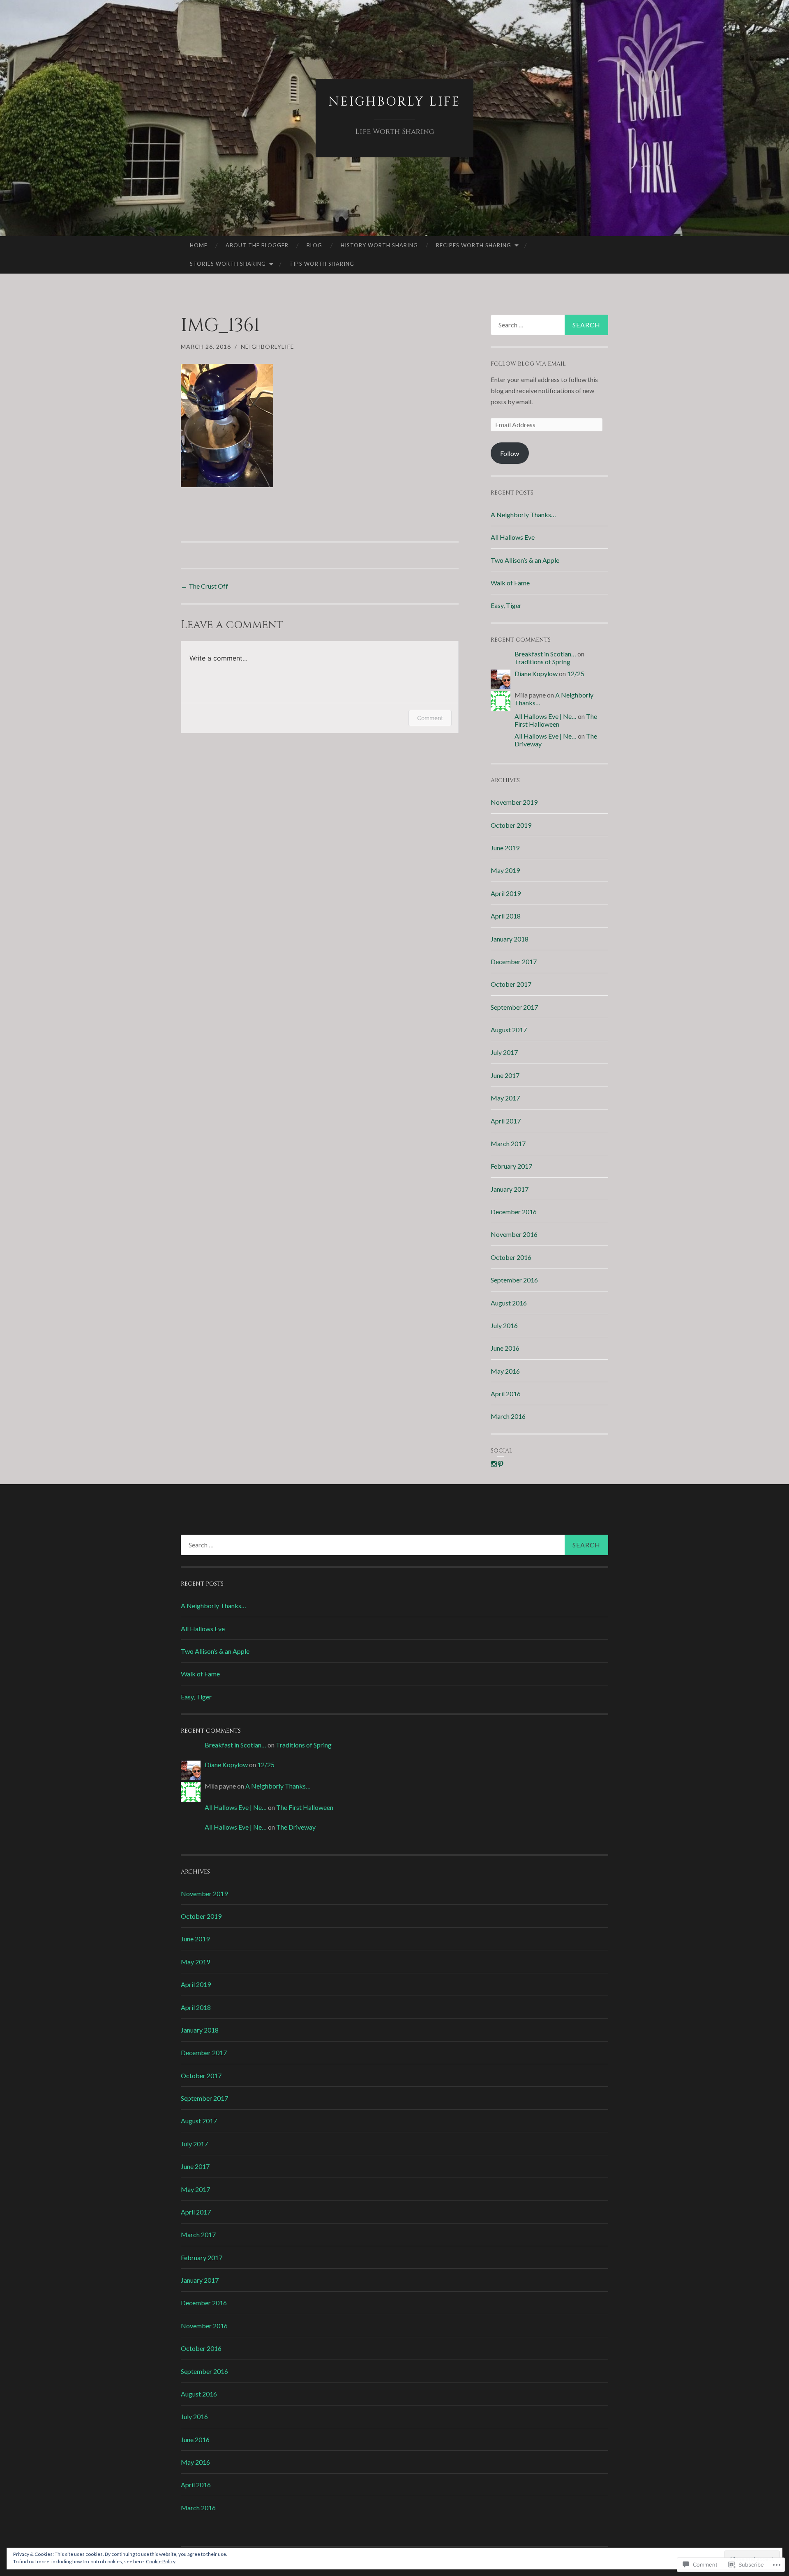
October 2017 (511, 984)
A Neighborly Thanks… (523, 515)
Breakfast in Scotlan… (545, 654)
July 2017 (504, 1052)
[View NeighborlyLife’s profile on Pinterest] (501, 1464)
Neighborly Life (394, 102)
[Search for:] (549, 325)
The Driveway (296, 1827)
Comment (430, 718)
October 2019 (511, 825)
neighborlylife (268, 346)
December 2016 (514, 1212)
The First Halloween (556, 720)
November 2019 (514, 802)
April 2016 (506, 1394)
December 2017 (514, 961)
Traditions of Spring (542, 662)
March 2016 (508, 1416)
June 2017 (505, 1075)
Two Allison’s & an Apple (525, 560)
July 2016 (504, 1325)
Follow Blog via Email (528, 364)
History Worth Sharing (379, 245)
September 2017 (514, 1007)
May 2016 (505, 1371)
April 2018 (506, 916)
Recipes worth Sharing (474, 245)
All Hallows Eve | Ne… (546, 716)
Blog (314, 245)
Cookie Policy (161, 2561)
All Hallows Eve (513, 537)
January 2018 (510, 939)
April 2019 (506, 893)
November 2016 (514, 1234)
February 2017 (511, 1166)
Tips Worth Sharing (322, 264)
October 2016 (511, 1257)
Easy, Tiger (506, 605)
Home (199, 245)
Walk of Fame (510, 583)
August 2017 (509, 1030)
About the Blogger (257, 245)
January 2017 (510, 1189)
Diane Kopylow (536, 673)
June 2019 (505, 848)
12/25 (576, 673)
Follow (510, 453)
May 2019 (505, 870)
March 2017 (508, 1143)
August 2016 (509, 1303)
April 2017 (506, 1121)
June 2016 (505, 1348)
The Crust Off (204, 586)
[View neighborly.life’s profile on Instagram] (494, 1464)
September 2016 (514, 1280)
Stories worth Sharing (228, 264)
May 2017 (505, 1098)
